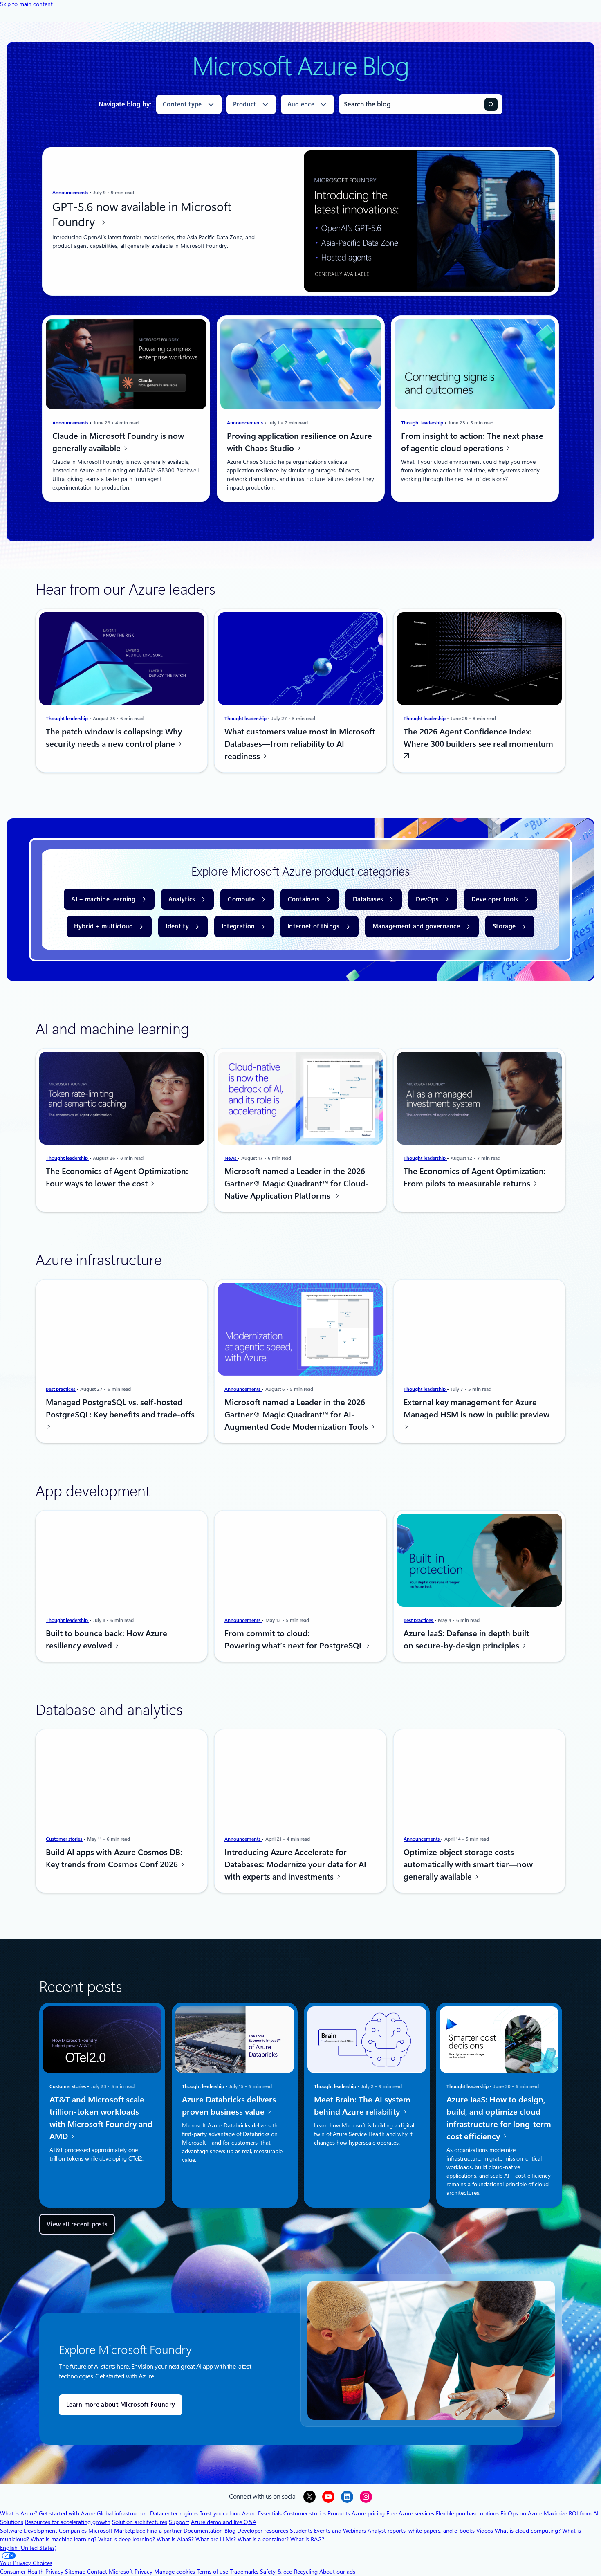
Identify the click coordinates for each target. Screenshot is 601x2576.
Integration (238, 926)
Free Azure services (410, 2513)
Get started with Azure (67, 2513)
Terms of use (212, 2572)
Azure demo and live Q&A (224, 2522)
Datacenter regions (174, 2513)
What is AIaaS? (175, 2539)
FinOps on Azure (521, 2513)
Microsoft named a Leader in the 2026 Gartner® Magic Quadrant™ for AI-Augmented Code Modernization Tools (297, 1415)
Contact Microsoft (110, 2572)
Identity (177, 926)
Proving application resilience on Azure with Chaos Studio (299, 442)
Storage (504, 926)
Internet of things (313, 926)
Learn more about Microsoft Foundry (121, 2405)
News (231, 1158)
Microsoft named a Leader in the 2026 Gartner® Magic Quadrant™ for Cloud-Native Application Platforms (297, 1184)
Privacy (144, 2572)
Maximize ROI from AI (571, 2513)
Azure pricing (368, 2513)
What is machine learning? (64, 2539)
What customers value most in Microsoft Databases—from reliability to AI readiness (300, 744)
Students (301, 2531)
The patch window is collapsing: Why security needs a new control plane (114, 738)
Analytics (182, 899)
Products (339, 2513)
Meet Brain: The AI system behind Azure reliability (362, 2106)
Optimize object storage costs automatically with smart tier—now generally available (468, 1864)
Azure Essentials (262, 2513)
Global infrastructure (123, 2513)
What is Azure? (19, 2513)
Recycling (306, 2572)
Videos (485, 2531)
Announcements (71, 193)
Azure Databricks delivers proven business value (229, 2106)
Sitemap (75, 2572)
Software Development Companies (43, 2531)
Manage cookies (175, 2572)
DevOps (427, 899)
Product (245, 104)
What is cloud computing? (528, 2531)
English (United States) (28, 2548)
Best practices (61, 1389)
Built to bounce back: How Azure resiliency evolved (107, 1639)
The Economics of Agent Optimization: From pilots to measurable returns (475, 1177)
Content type (182, 104)
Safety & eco (276, 2572)
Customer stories (65, 1839)
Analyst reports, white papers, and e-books (421, 2531)
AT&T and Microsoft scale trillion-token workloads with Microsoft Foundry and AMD (101, 2118)
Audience (301, 104)
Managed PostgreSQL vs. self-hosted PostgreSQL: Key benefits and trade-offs (120, 1408)
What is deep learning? (127, 2539)
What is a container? (263, 2539)
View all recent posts (77, 2224)
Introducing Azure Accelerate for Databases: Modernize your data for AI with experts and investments (295, 1864)
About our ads (337, 2572)
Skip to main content (26, 4)
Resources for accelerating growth (68, 2522)
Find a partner (164, 2531)
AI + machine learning (103, 899)
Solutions (12, 2522)
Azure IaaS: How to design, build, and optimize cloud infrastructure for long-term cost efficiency (499, 2118)
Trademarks (244, 2572)
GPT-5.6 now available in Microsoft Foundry (142, 215)
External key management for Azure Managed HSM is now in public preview (477, 1408)
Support (179, 2522)
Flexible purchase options (467, 2513)
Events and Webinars (340, 2531)
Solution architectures (140, 2522)
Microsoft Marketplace (117, 2531)
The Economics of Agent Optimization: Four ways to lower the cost (117, 1177)
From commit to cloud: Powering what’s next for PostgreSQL (295, 1639)
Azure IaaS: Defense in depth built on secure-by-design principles (466, 1639)
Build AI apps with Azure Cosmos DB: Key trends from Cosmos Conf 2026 (114, 1858)
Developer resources (263, 2531)
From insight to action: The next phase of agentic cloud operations (472, 442)
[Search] (491, 104)
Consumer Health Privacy (32, 2572)
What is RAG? (307, 2539)
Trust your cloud (220, 2513)
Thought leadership (423, 423)
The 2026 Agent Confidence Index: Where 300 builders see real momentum (478, 738)
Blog (230, 2531)
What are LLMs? (216, 2539)
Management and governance (416, 926)
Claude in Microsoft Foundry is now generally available (118, 442)
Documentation (203, 2531)
